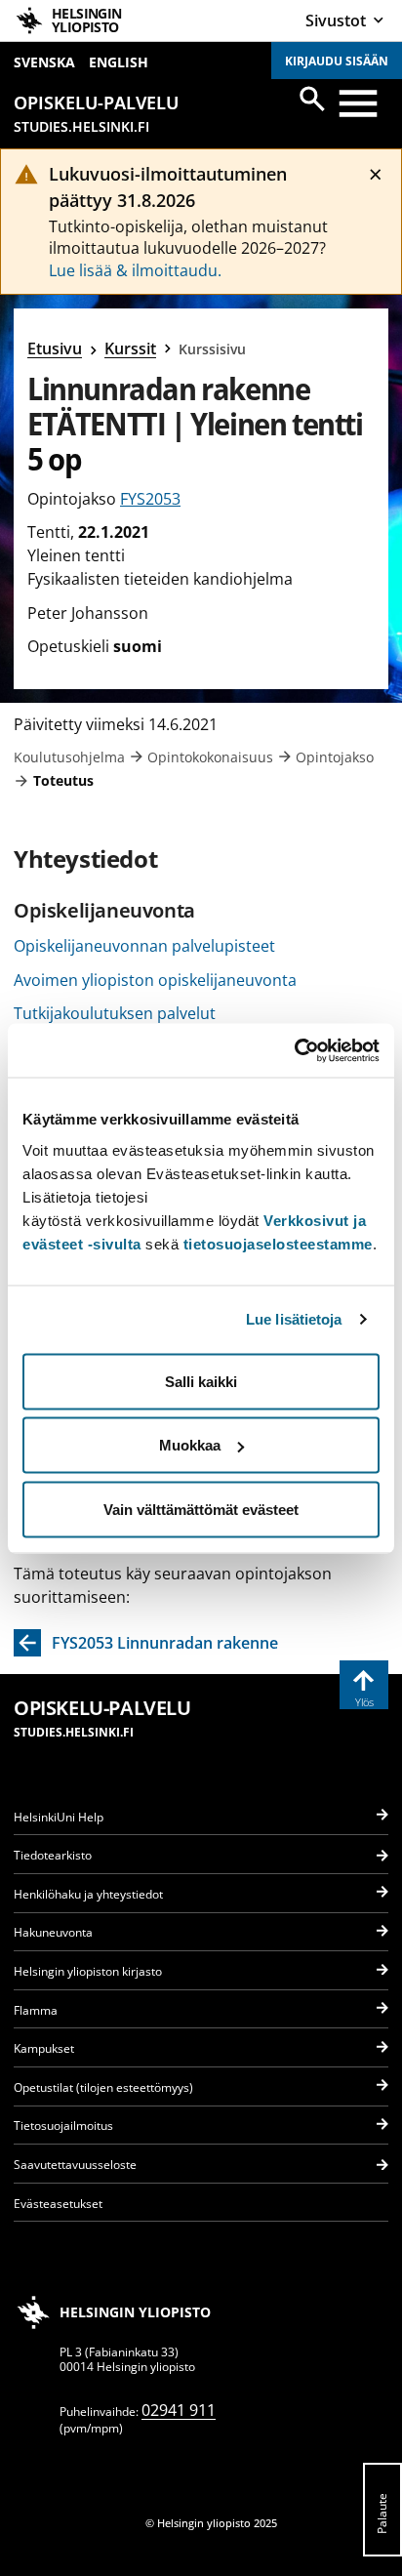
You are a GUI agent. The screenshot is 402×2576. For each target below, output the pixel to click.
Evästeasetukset (58, 2204)
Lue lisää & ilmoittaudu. (135, 270)
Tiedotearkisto (53, 1855)
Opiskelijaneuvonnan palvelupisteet (144, 946)
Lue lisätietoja (294, 1319)
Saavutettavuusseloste (75, 2165)
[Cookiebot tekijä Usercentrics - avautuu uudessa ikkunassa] (294, 1050)
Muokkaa (190, 1445)
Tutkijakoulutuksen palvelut (115, 1013)
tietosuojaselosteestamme (278, 1243)
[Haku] (312, 99)
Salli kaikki (201, 1381)
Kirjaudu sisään (337, 61)
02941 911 (179, 2410)
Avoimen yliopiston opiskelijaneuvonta (155, 980)
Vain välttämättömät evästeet (201, 1509)
